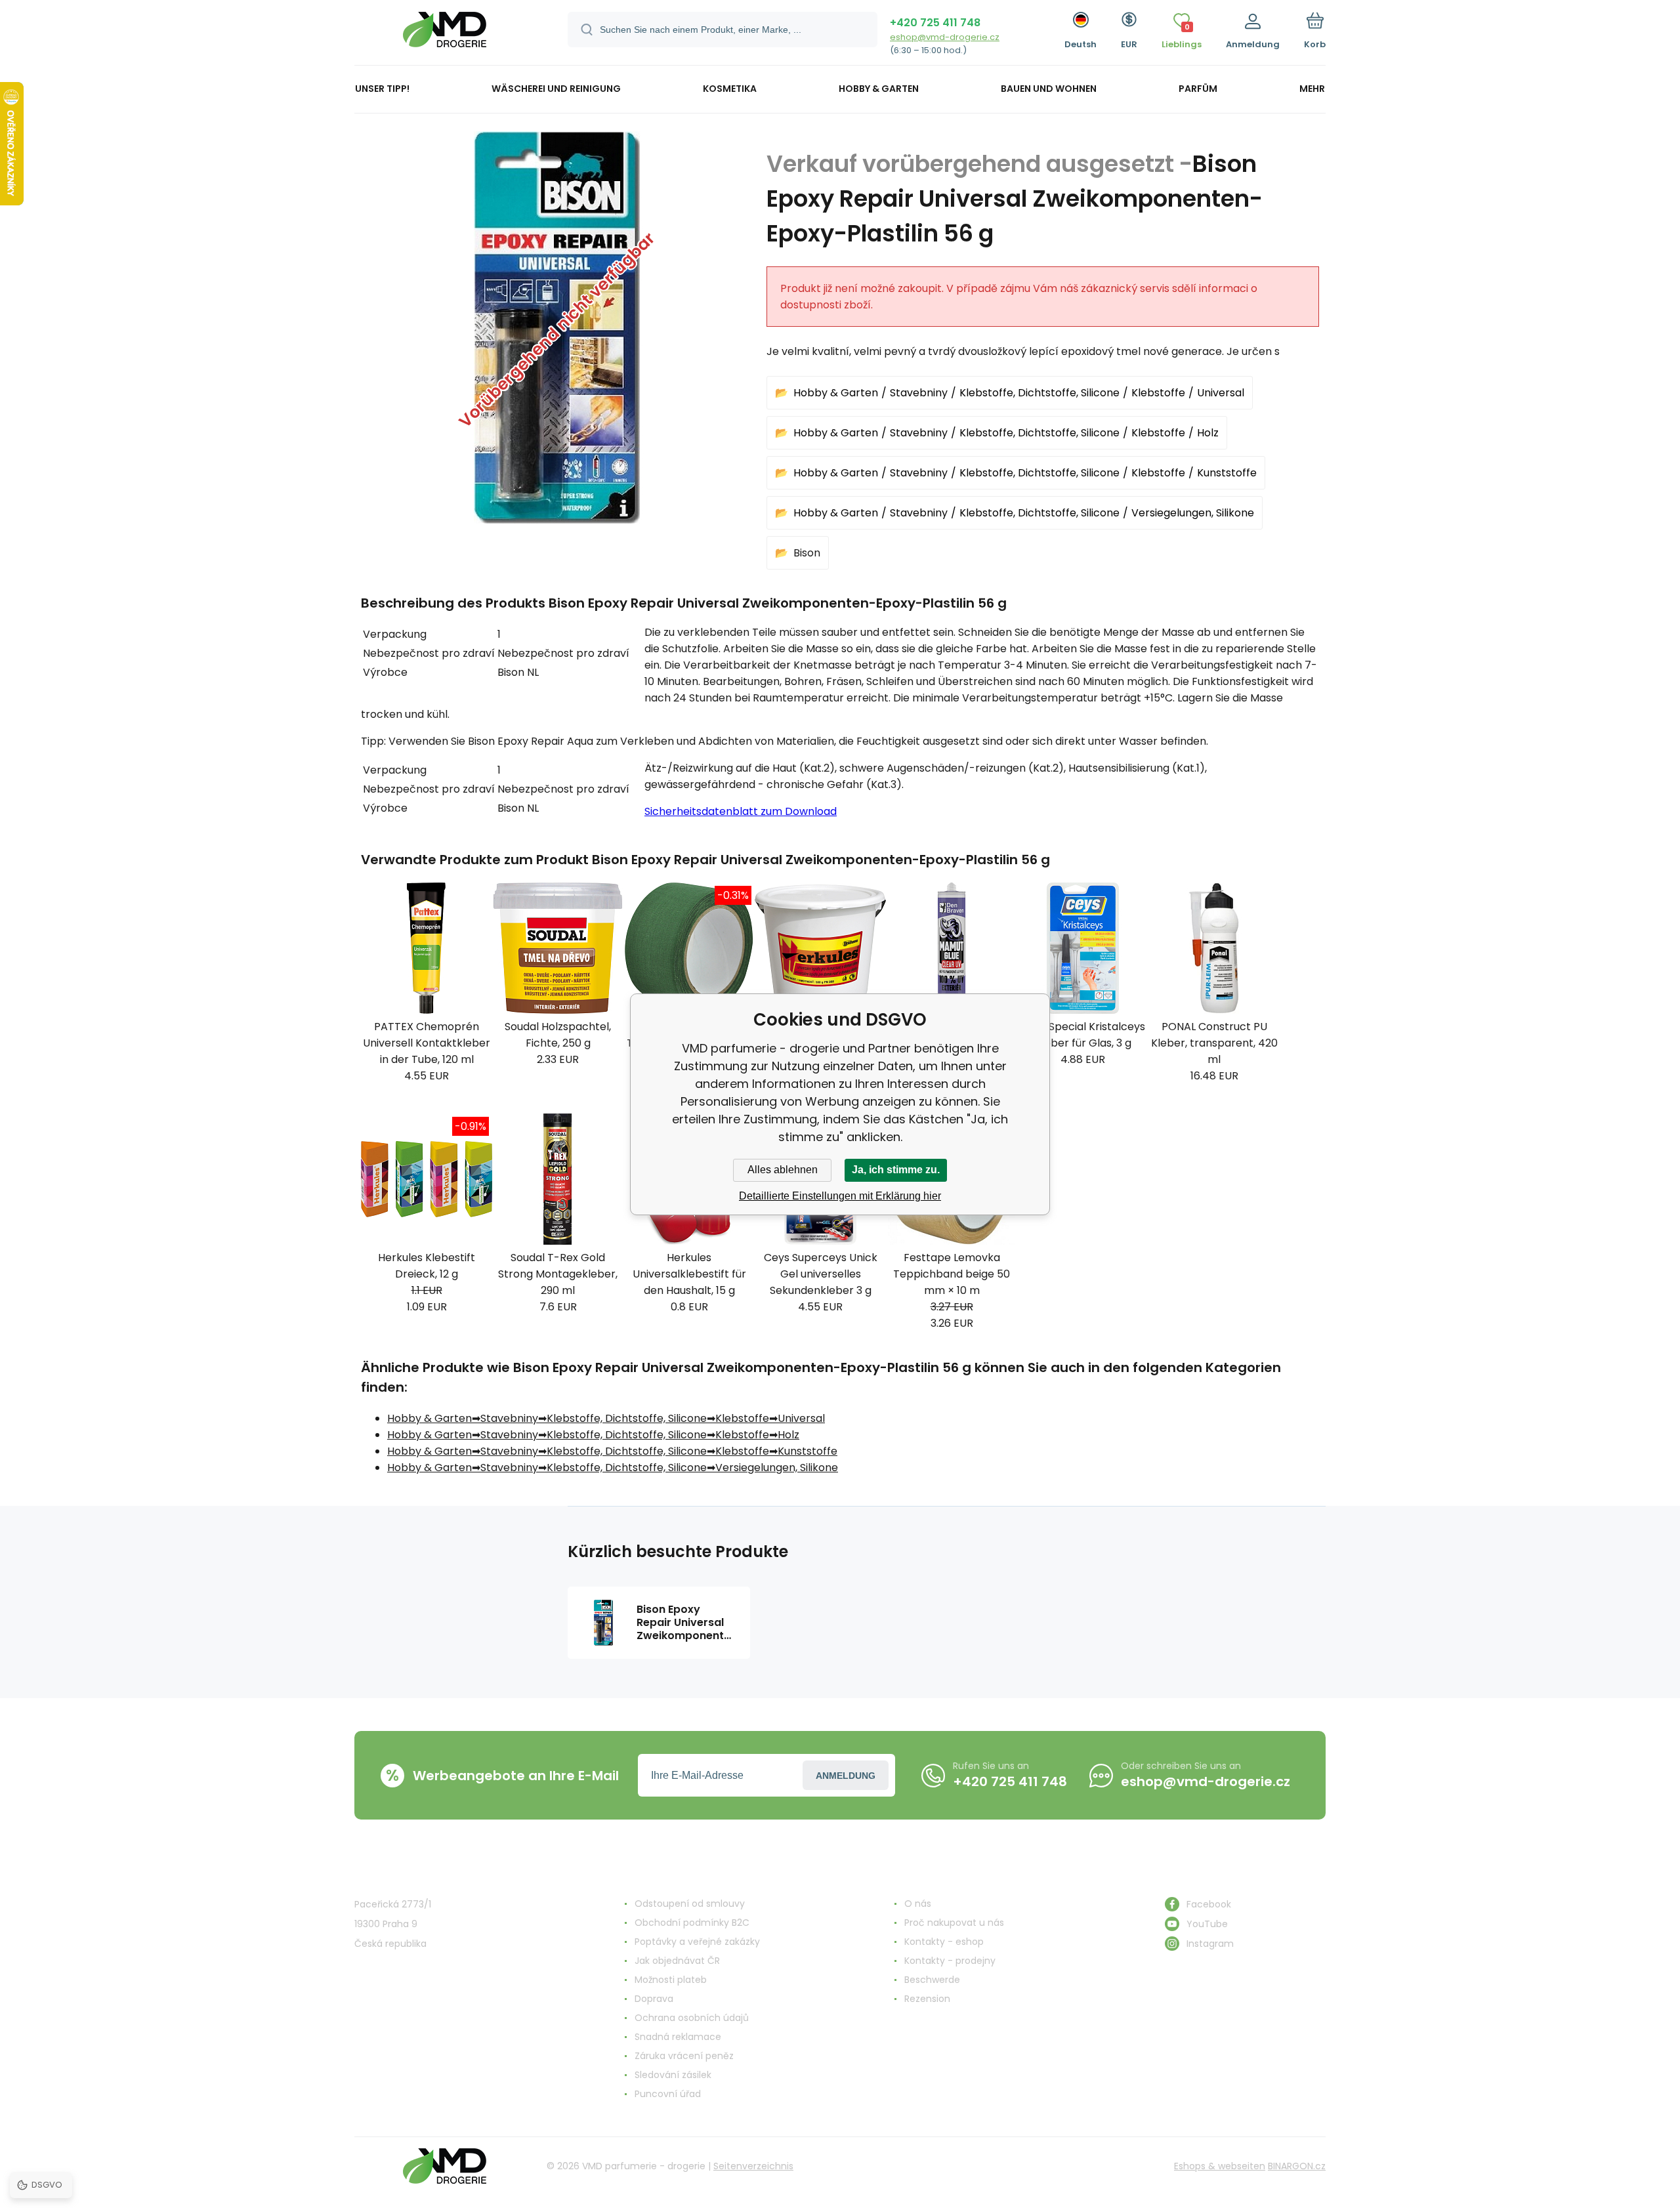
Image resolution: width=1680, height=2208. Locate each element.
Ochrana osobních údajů (692, 2018)
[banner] (445, 34)
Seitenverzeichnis (753, 2166)
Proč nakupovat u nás (954, 1923)
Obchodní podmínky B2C (692, 1923)
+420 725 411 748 (935, 23)
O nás (918, 1904)
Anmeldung (846, 1776)
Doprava (654, 1999)
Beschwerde (932, 1980)
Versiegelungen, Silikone (1193, 513)
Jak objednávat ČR (677, 1961)
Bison (807, 553)
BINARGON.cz (1297, 2166)
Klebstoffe (1158, 393)
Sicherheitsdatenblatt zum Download (741, 811)
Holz (1208, 433)
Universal (1221, 393)
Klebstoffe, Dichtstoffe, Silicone (1039, 393)
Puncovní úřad (668, 2094)
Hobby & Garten (836, 393)
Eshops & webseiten (1220, 2166)
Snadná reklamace (678, 2037)
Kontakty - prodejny (950, 1961)
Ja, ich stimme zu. (896, 1170)
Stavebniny (919, 393)
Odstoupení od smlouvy (690, 1904)
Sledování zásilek (673, 2075)
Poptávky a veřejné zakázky (697, 1942)
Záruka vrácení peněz (684, 2056)
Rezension (927, 1999)
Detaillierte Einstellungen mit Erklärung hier (840, 1196)
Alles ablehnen (783, 1170)
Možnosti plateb (671, 1980)
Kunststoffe (1227, 473)
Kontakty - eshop (944, 1942)
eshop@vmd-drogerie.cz (945, 37)
